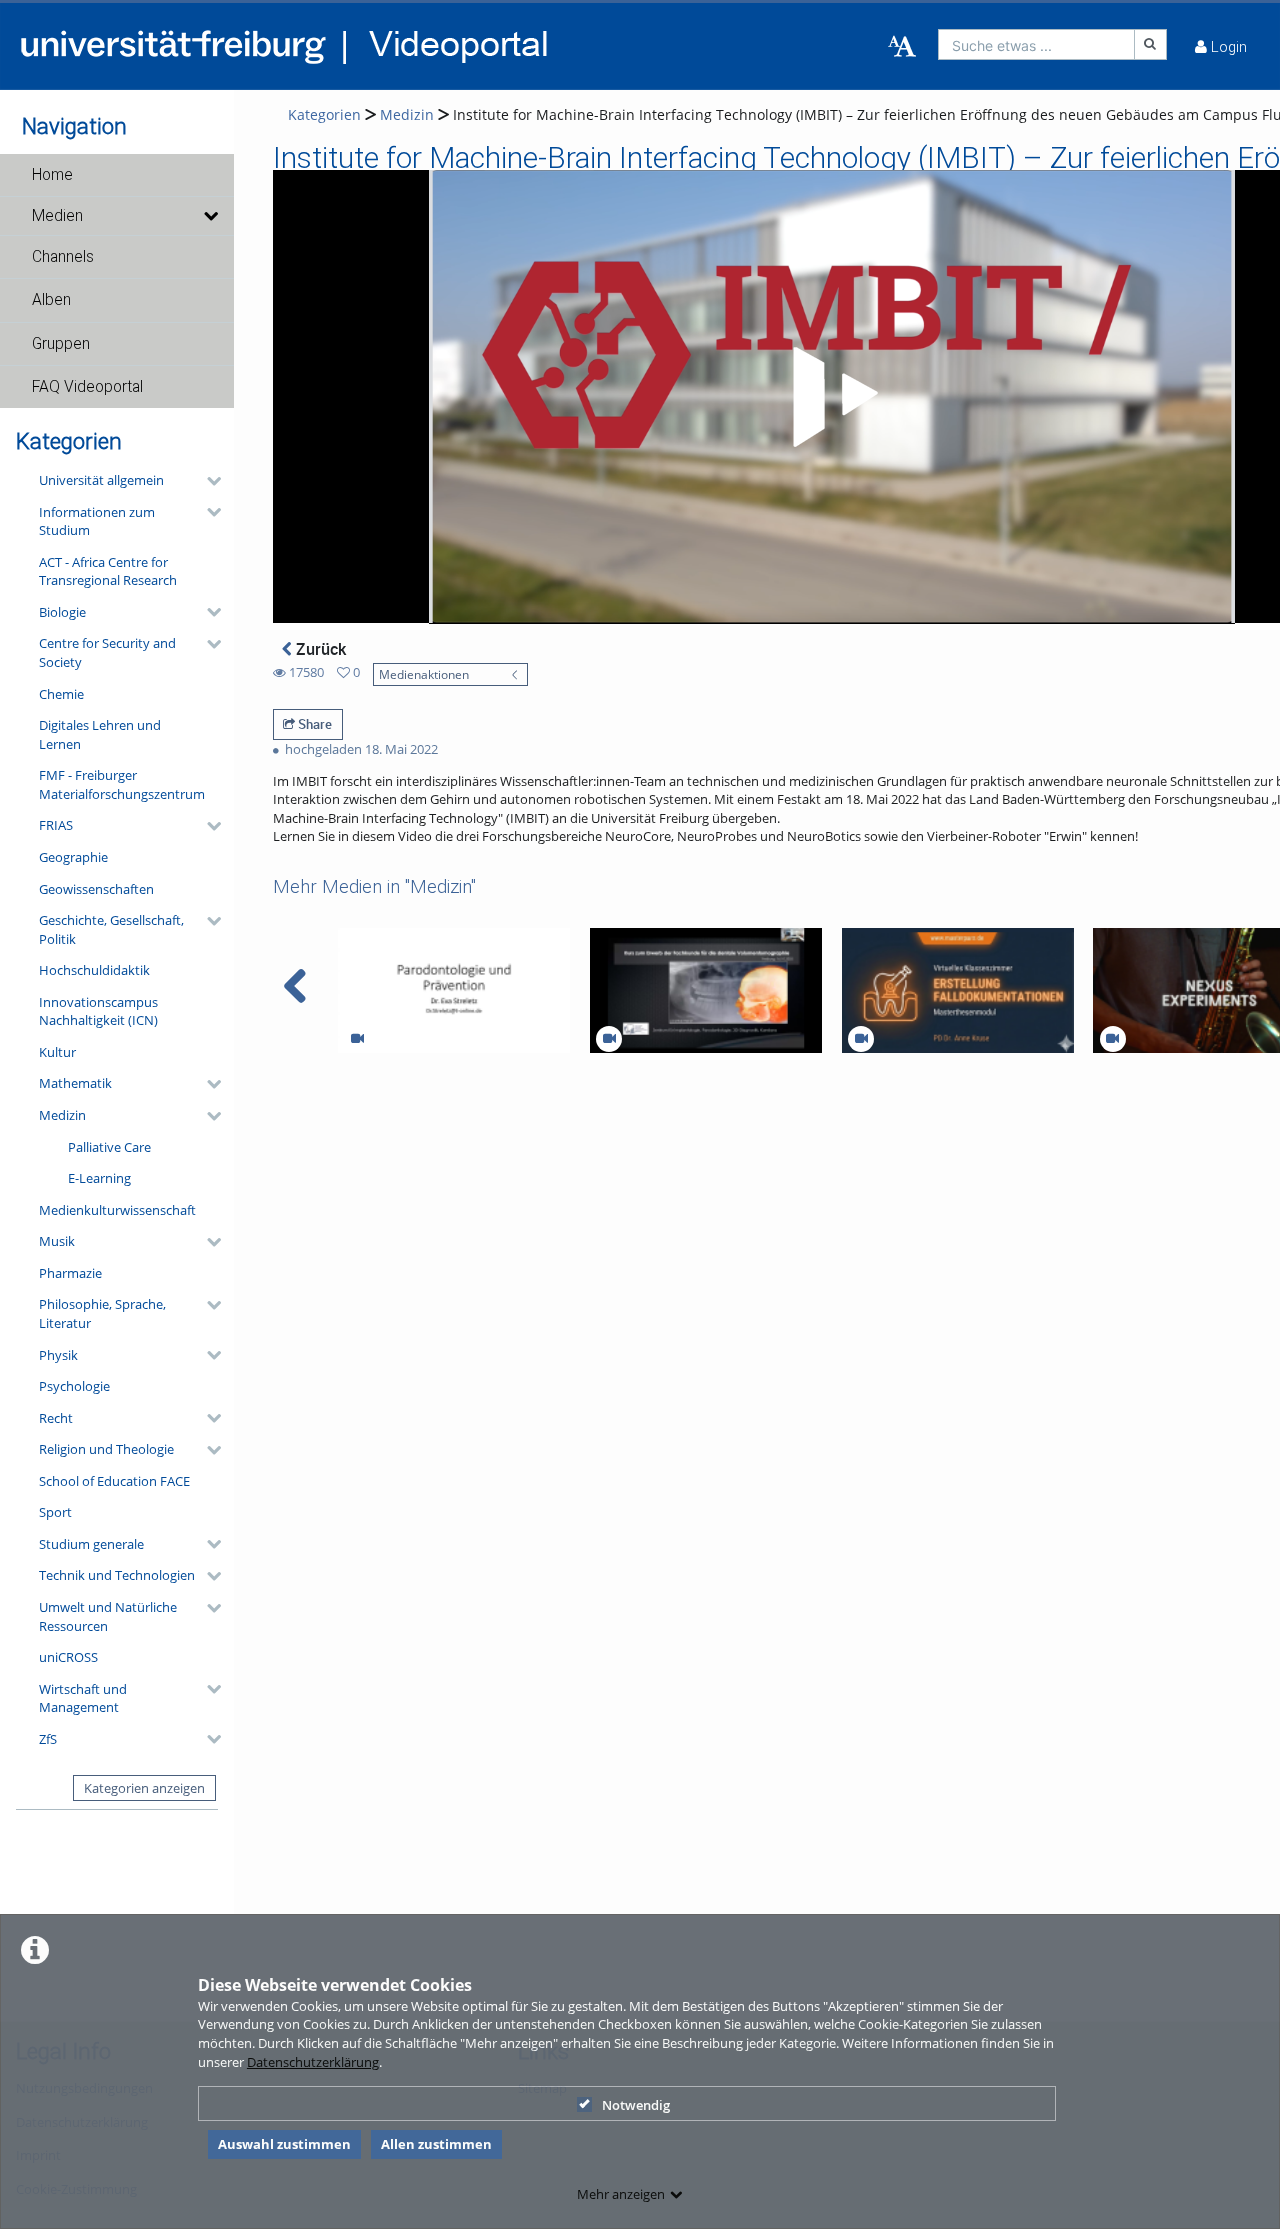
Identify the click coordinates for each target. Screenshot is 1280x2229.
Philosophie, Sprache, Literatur (102, 1313)
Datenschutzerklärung (313, 2062)
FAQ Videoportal (87, 387)
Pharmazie (70, 1273)
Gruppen (61, 344)
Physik (58, 1355)
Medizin (62, 1115)
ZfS (48, 1739)
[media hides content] (210, 216)
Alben (51, 300)
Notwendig (636, 2105)
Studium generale (91, 1544)
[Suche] (1151, 44)
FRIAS (56, 825)
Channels (63, 257)
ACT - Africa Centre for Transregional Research (108, 571)
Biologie (62, 612)
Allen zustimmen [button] (436, 2144)
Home (52, 175)
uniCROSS (68, 1657)
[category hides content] (208, 481)
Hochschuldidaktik (94, 970)
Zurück (319, 649)
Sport (55, 1512)
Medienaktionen (424, 674)
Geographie (73, 857)
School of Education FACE (114, 1481)
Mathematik (75, 1083)
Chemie (61, 694)
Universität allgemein (101, 480)
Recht (56, 1418)
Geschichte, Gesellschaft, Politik (111, 929)
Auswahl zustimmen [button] (284, 2144)
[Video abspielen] (832, 397)
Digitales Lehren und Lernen (100, 734)
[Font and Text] (902, 47)
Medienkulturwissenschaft (117, 1210)
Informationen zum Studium (97, 521)
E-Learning (99, 1178)
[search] (1036, 44)
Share (313, 724)
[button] (117, 175)
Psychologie (74, 1386)
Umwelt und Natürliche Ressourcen (108, 1616)
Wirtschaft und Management (83, 1698)
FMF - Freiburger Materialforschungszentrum (122, 784)
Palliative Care (109, 1147)
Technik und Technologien (117, 1575)
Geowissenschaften (96, 889)
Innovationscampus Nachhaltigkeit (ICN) (98, 1011)
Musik (57, 1241)
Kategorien (324, 114)
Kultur (57, 1052)
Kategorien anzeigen (144, 1788)
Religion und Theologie (106, 1449)
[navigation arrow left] (295, 986)
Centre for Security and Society (107, 652)
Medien (57, 216)
